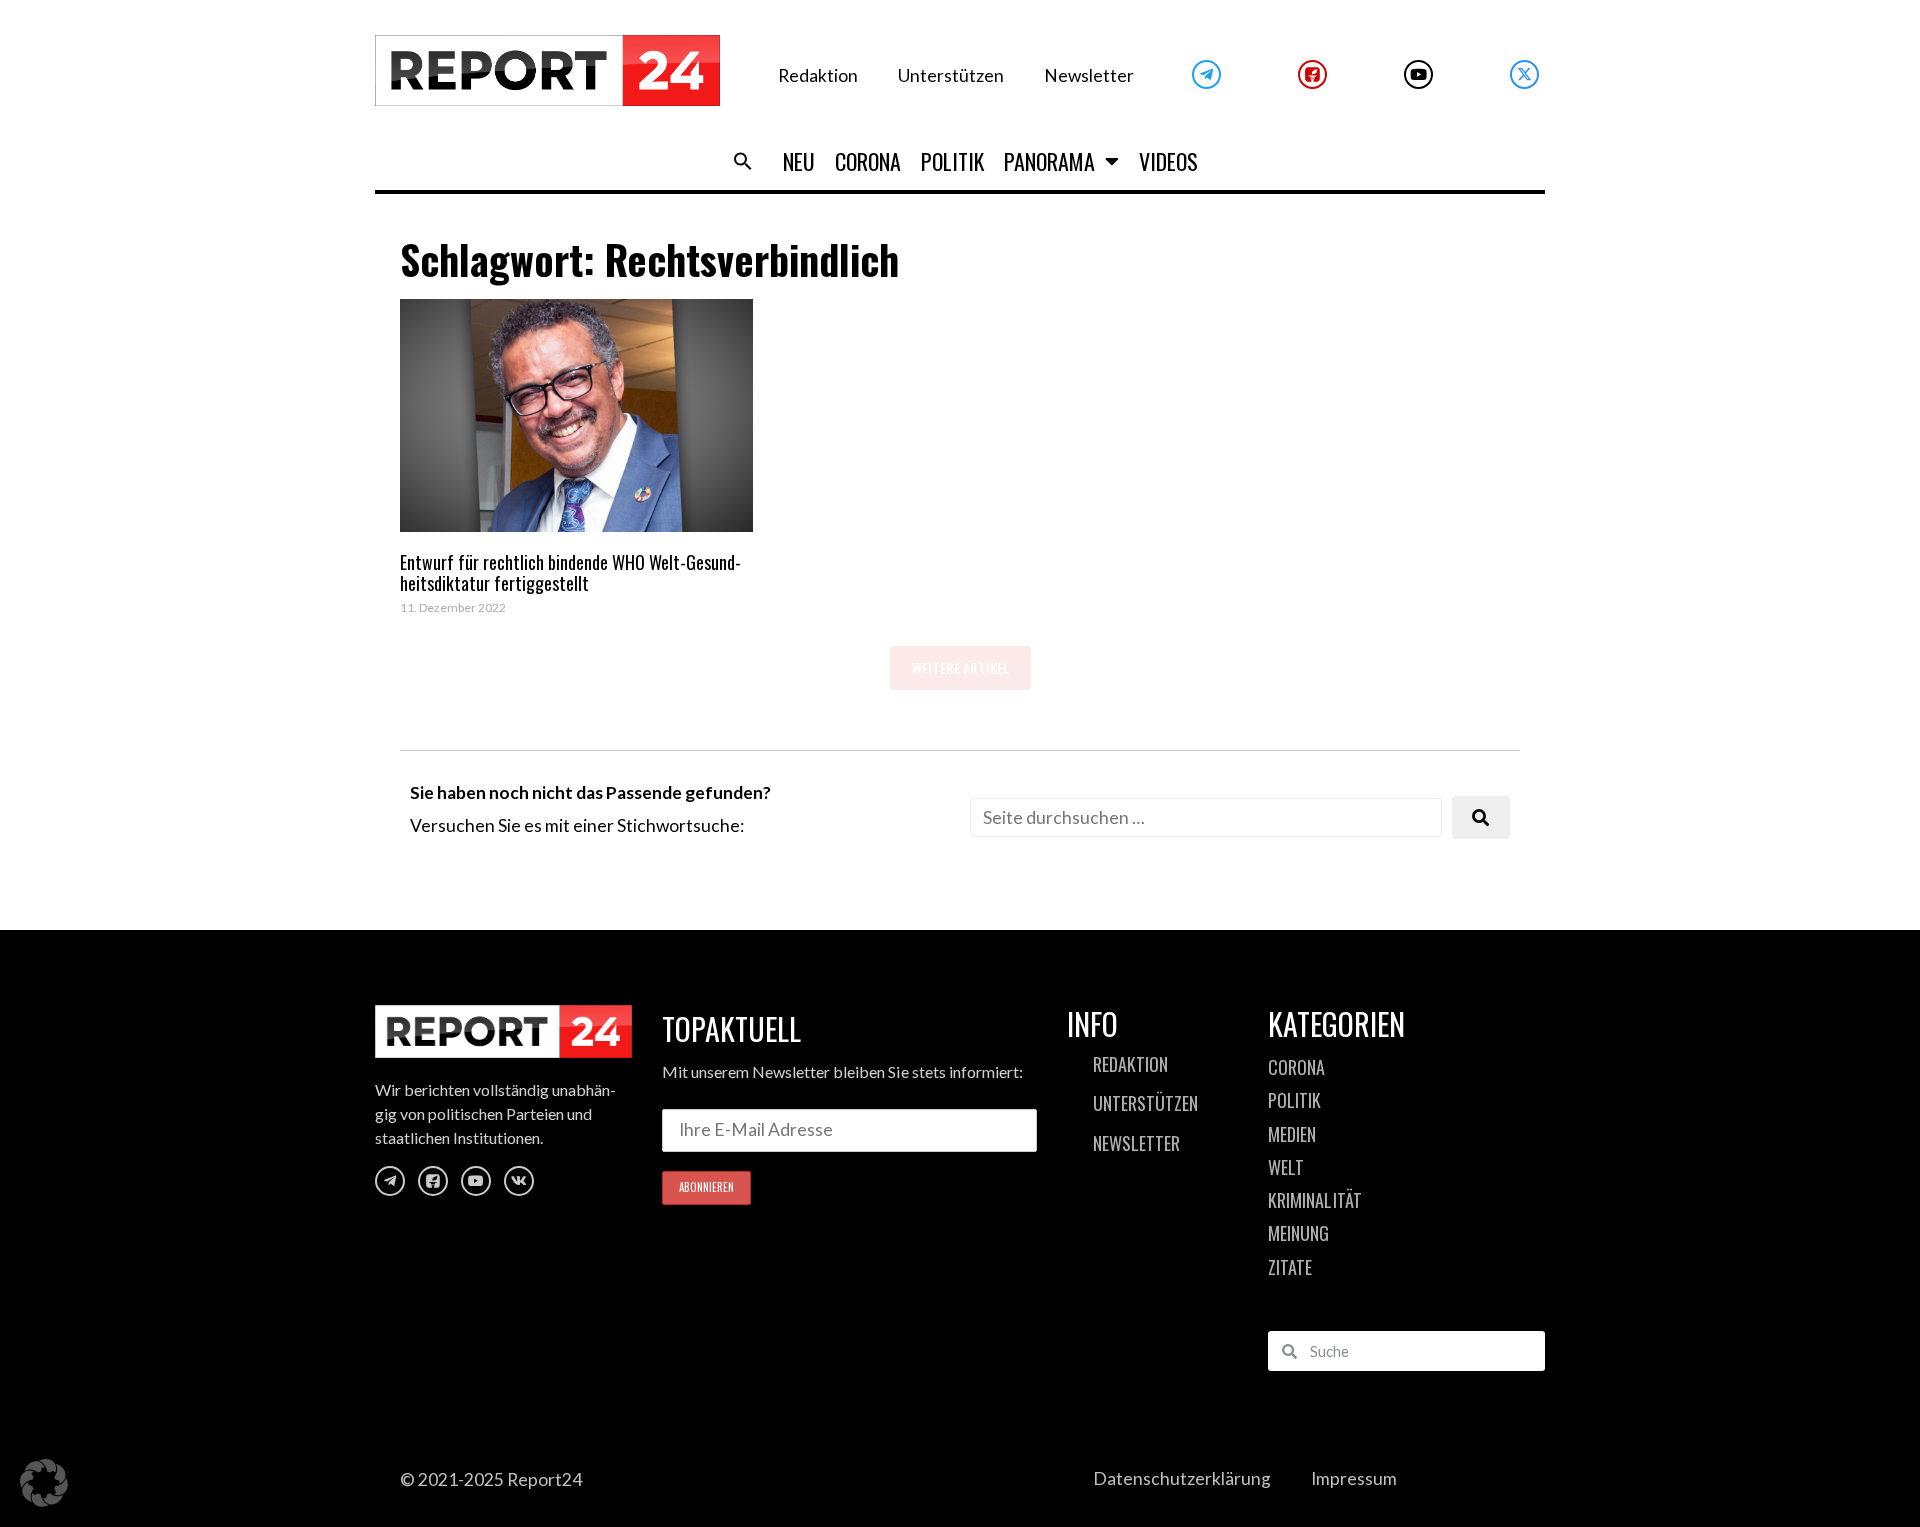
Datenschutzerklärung (1182, 1478)
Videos (1168, 161)
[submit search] (1481, 817)
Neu (799, 161)
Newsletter (1089, 75)
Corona (868, 161)
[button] (743, 161)
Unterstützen (951, 75)
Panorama (1049, 161)
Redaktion (818, 75)
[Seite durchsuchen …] (1206, 817)
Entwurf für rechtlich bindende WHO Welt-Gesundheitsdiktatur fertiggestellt (570, 573)
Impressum (1354, 1478)
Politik (952, 161)
